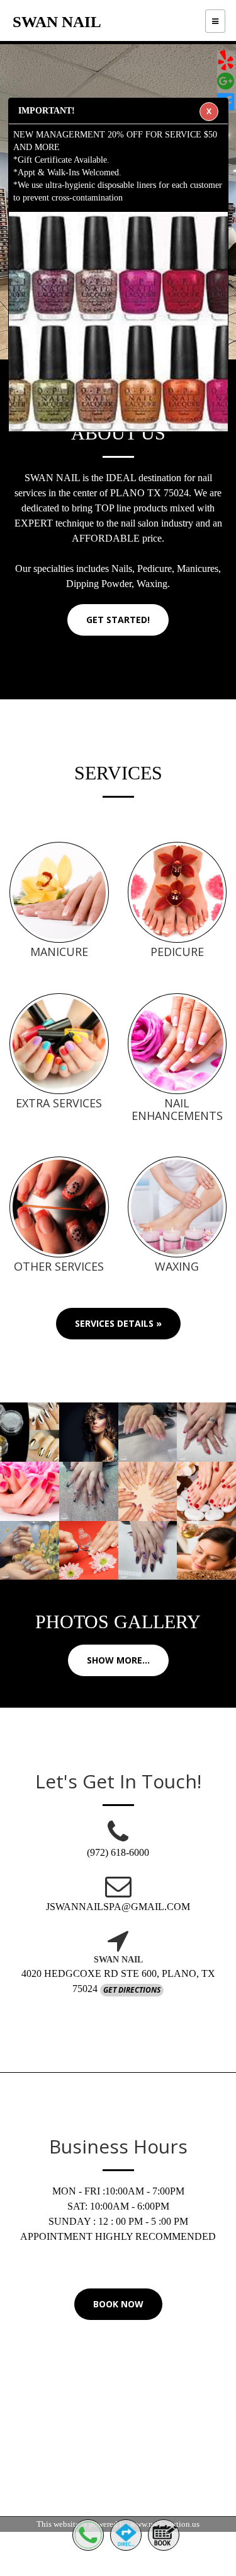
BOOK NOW (118, 2304)
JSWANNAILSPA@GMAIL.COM (118, 1907)
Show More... (118, 1660)
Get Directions (132, 1990)
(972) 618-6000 (118, 1852)
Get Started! (118, 620)
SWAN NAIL (57, 22)
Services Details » (118, 1323)
